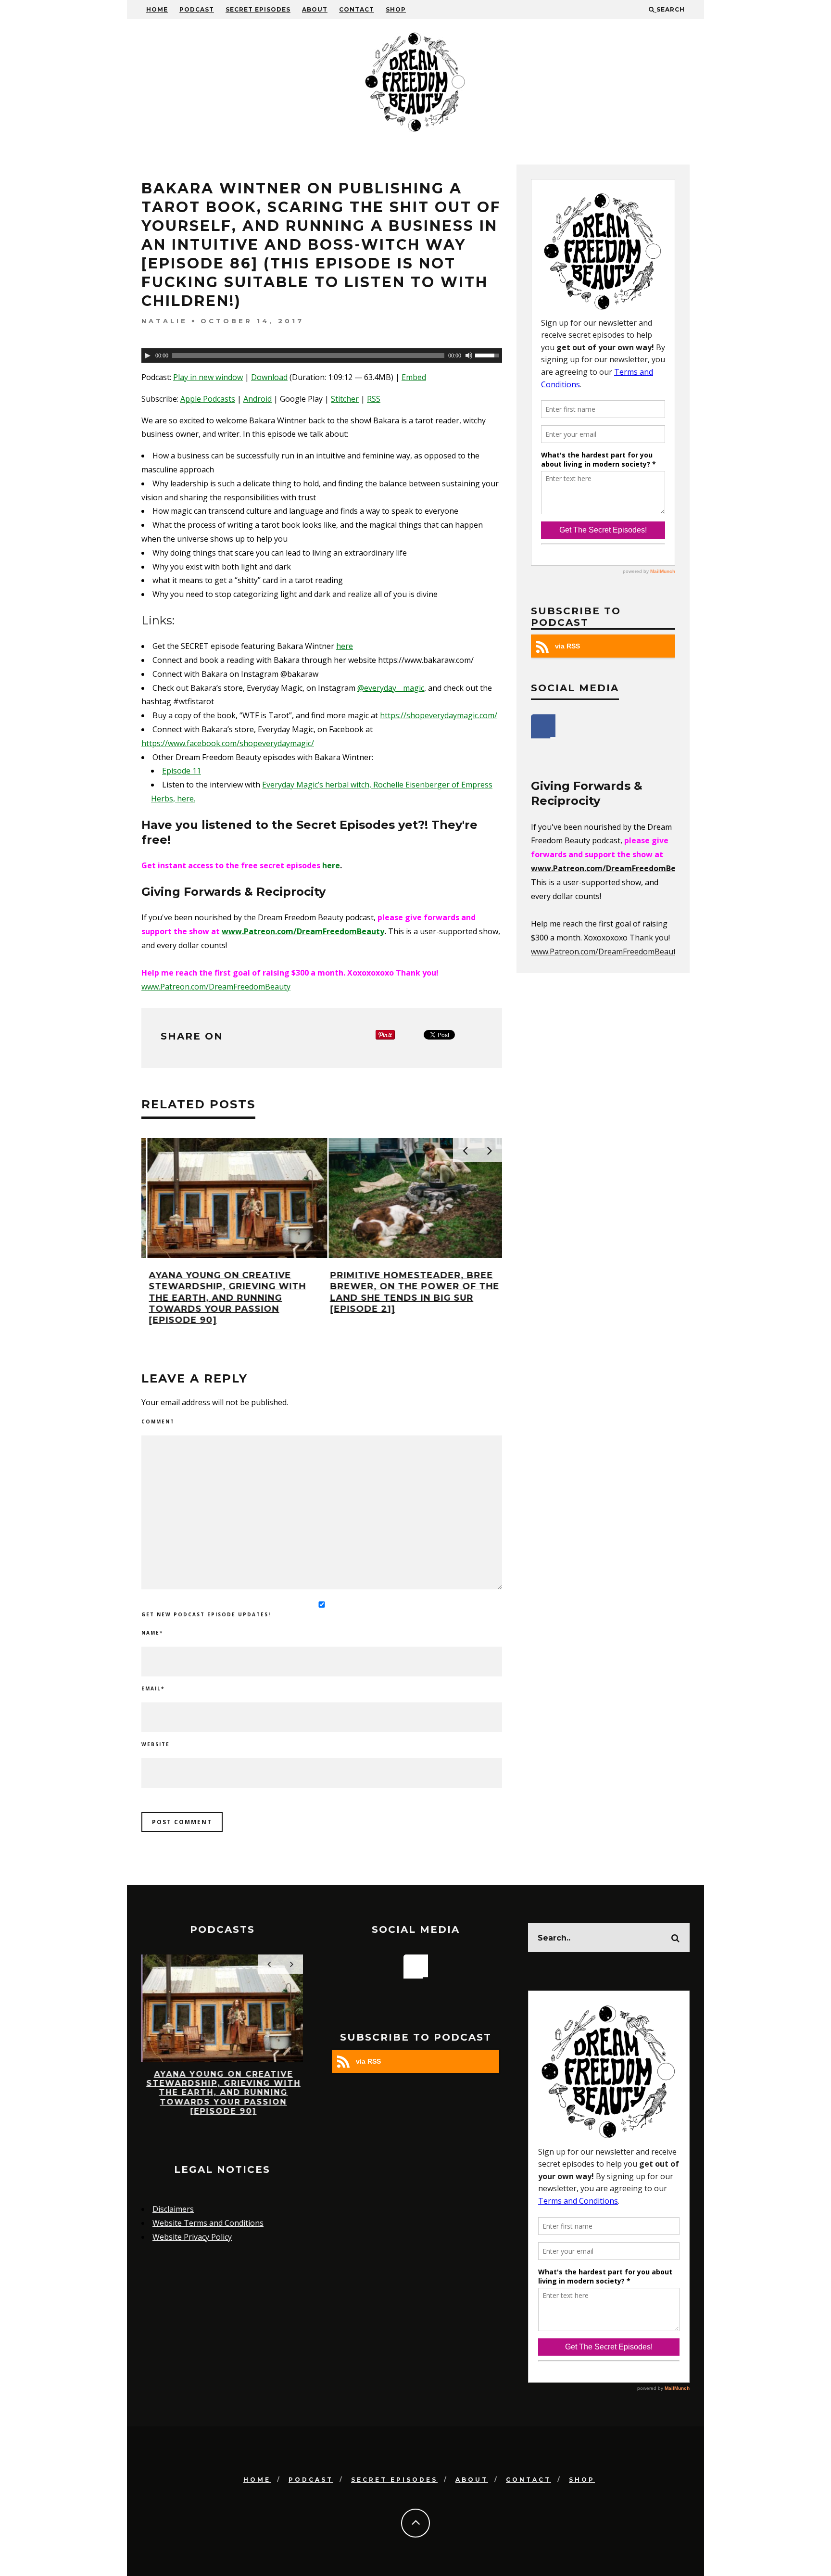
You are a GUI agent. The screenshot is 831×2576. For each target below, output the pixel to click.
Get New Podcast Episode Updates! (206, 1614)
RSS (374, 399)
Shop (396, 9)
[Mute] (469, 355)
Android (258, 399)
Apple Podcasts (208, 399)
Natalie (164, 321)
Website (156, 1744)
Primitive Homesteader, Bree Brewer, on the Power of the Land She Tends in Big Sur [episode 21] (409, 1292)
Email (153, 1688)
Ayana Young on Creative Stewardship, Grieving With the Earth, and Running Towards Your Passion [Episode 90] (221, 1298)
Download (269, 377)
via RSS (567, 646)
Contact (357, 9)
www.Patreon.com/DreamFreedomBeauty (303, 931)
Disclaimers (173, 2209)
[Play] (148, 355)
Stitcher (345, 399)
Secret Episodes (258, 9)
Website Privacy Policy (192, 2237)
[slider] (489, 355)
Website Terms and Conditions (208, 2223)
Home (157, 9)
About (315, 9)
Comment (158, 1421)
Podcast (197, 9)
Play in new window (208, 377)
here (345, 646)
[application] (322, 355)
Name (152, 1633)
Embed (414, 377)
